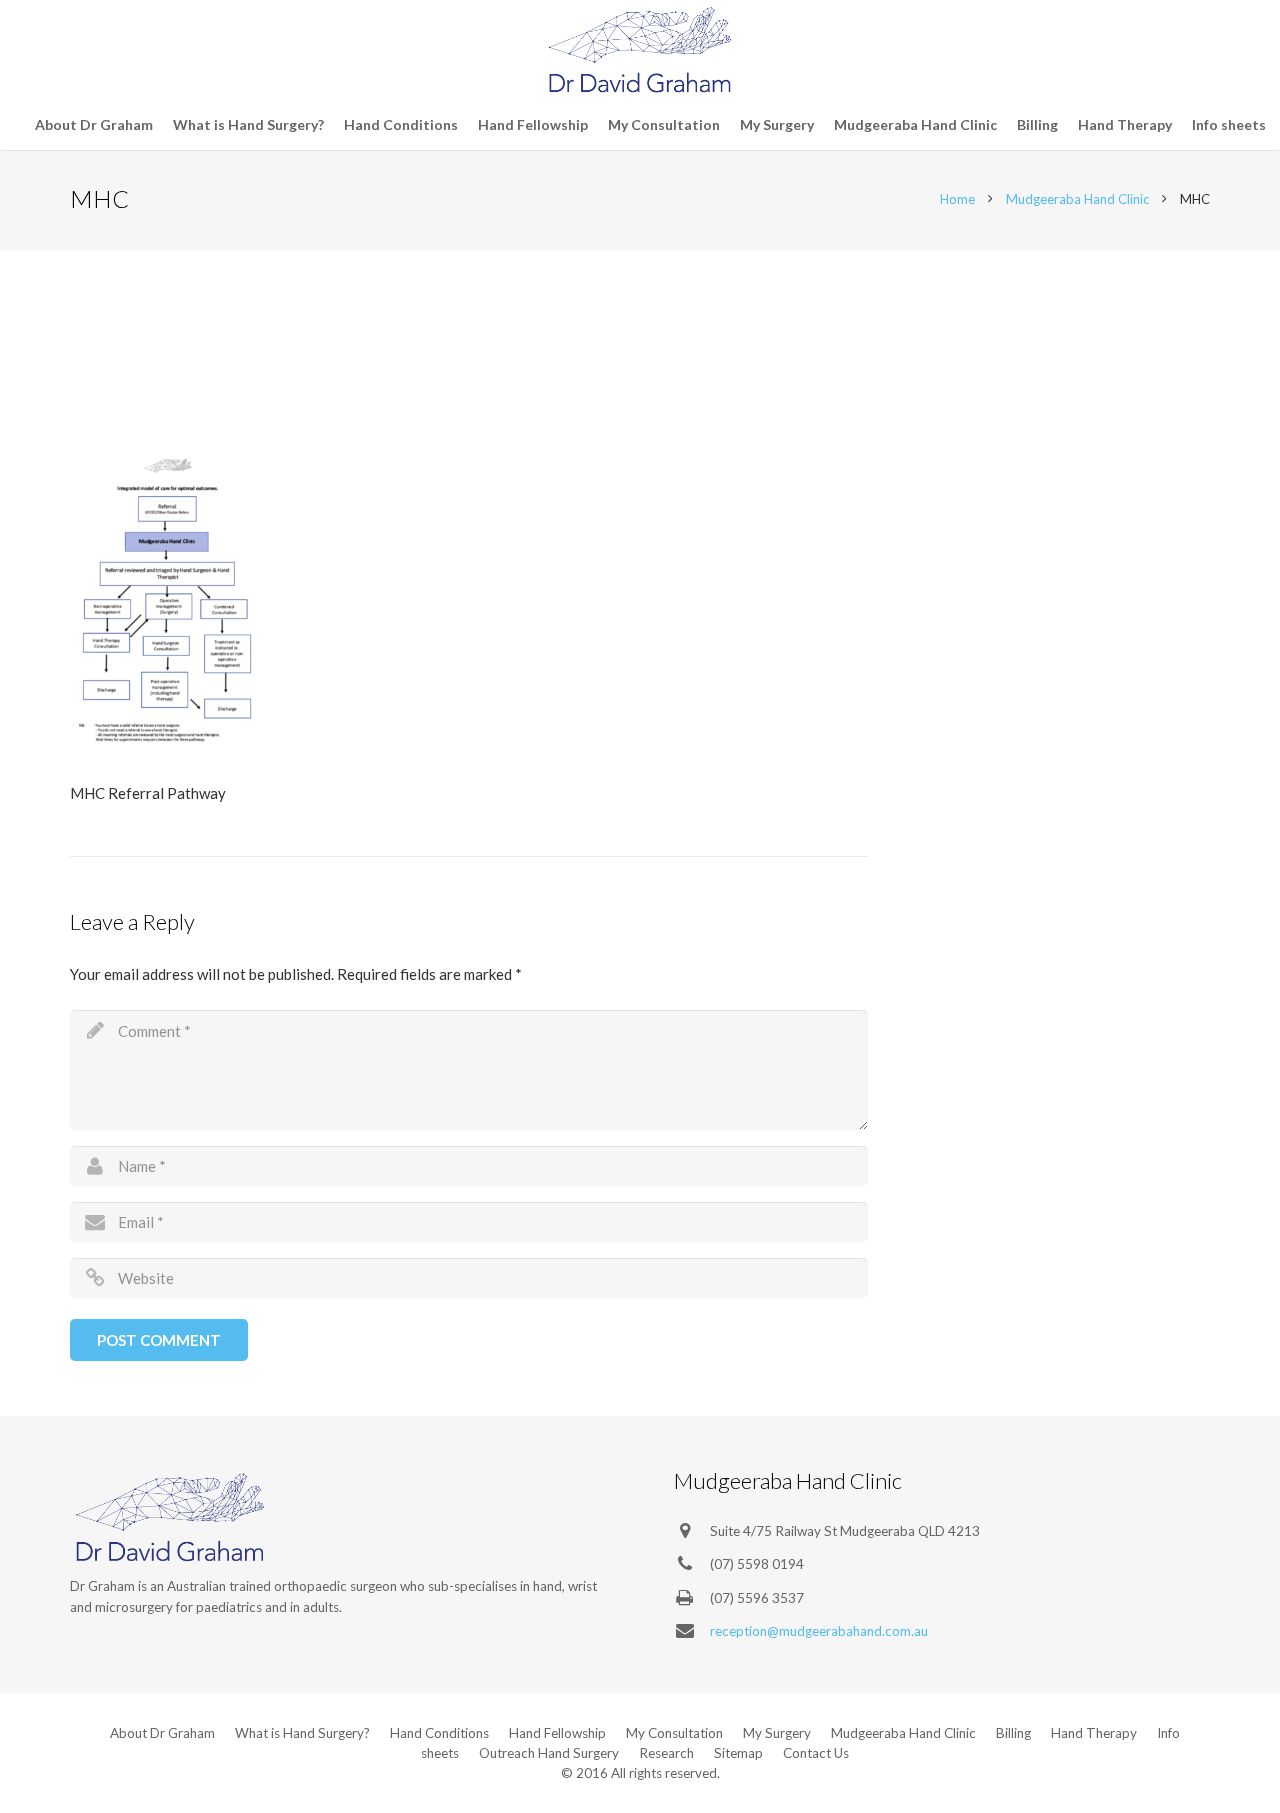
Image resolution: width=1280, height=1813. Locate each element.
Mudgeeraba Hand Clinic (1077, 199)
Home (957, 199)
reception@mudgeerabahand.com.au (819, 1631)
